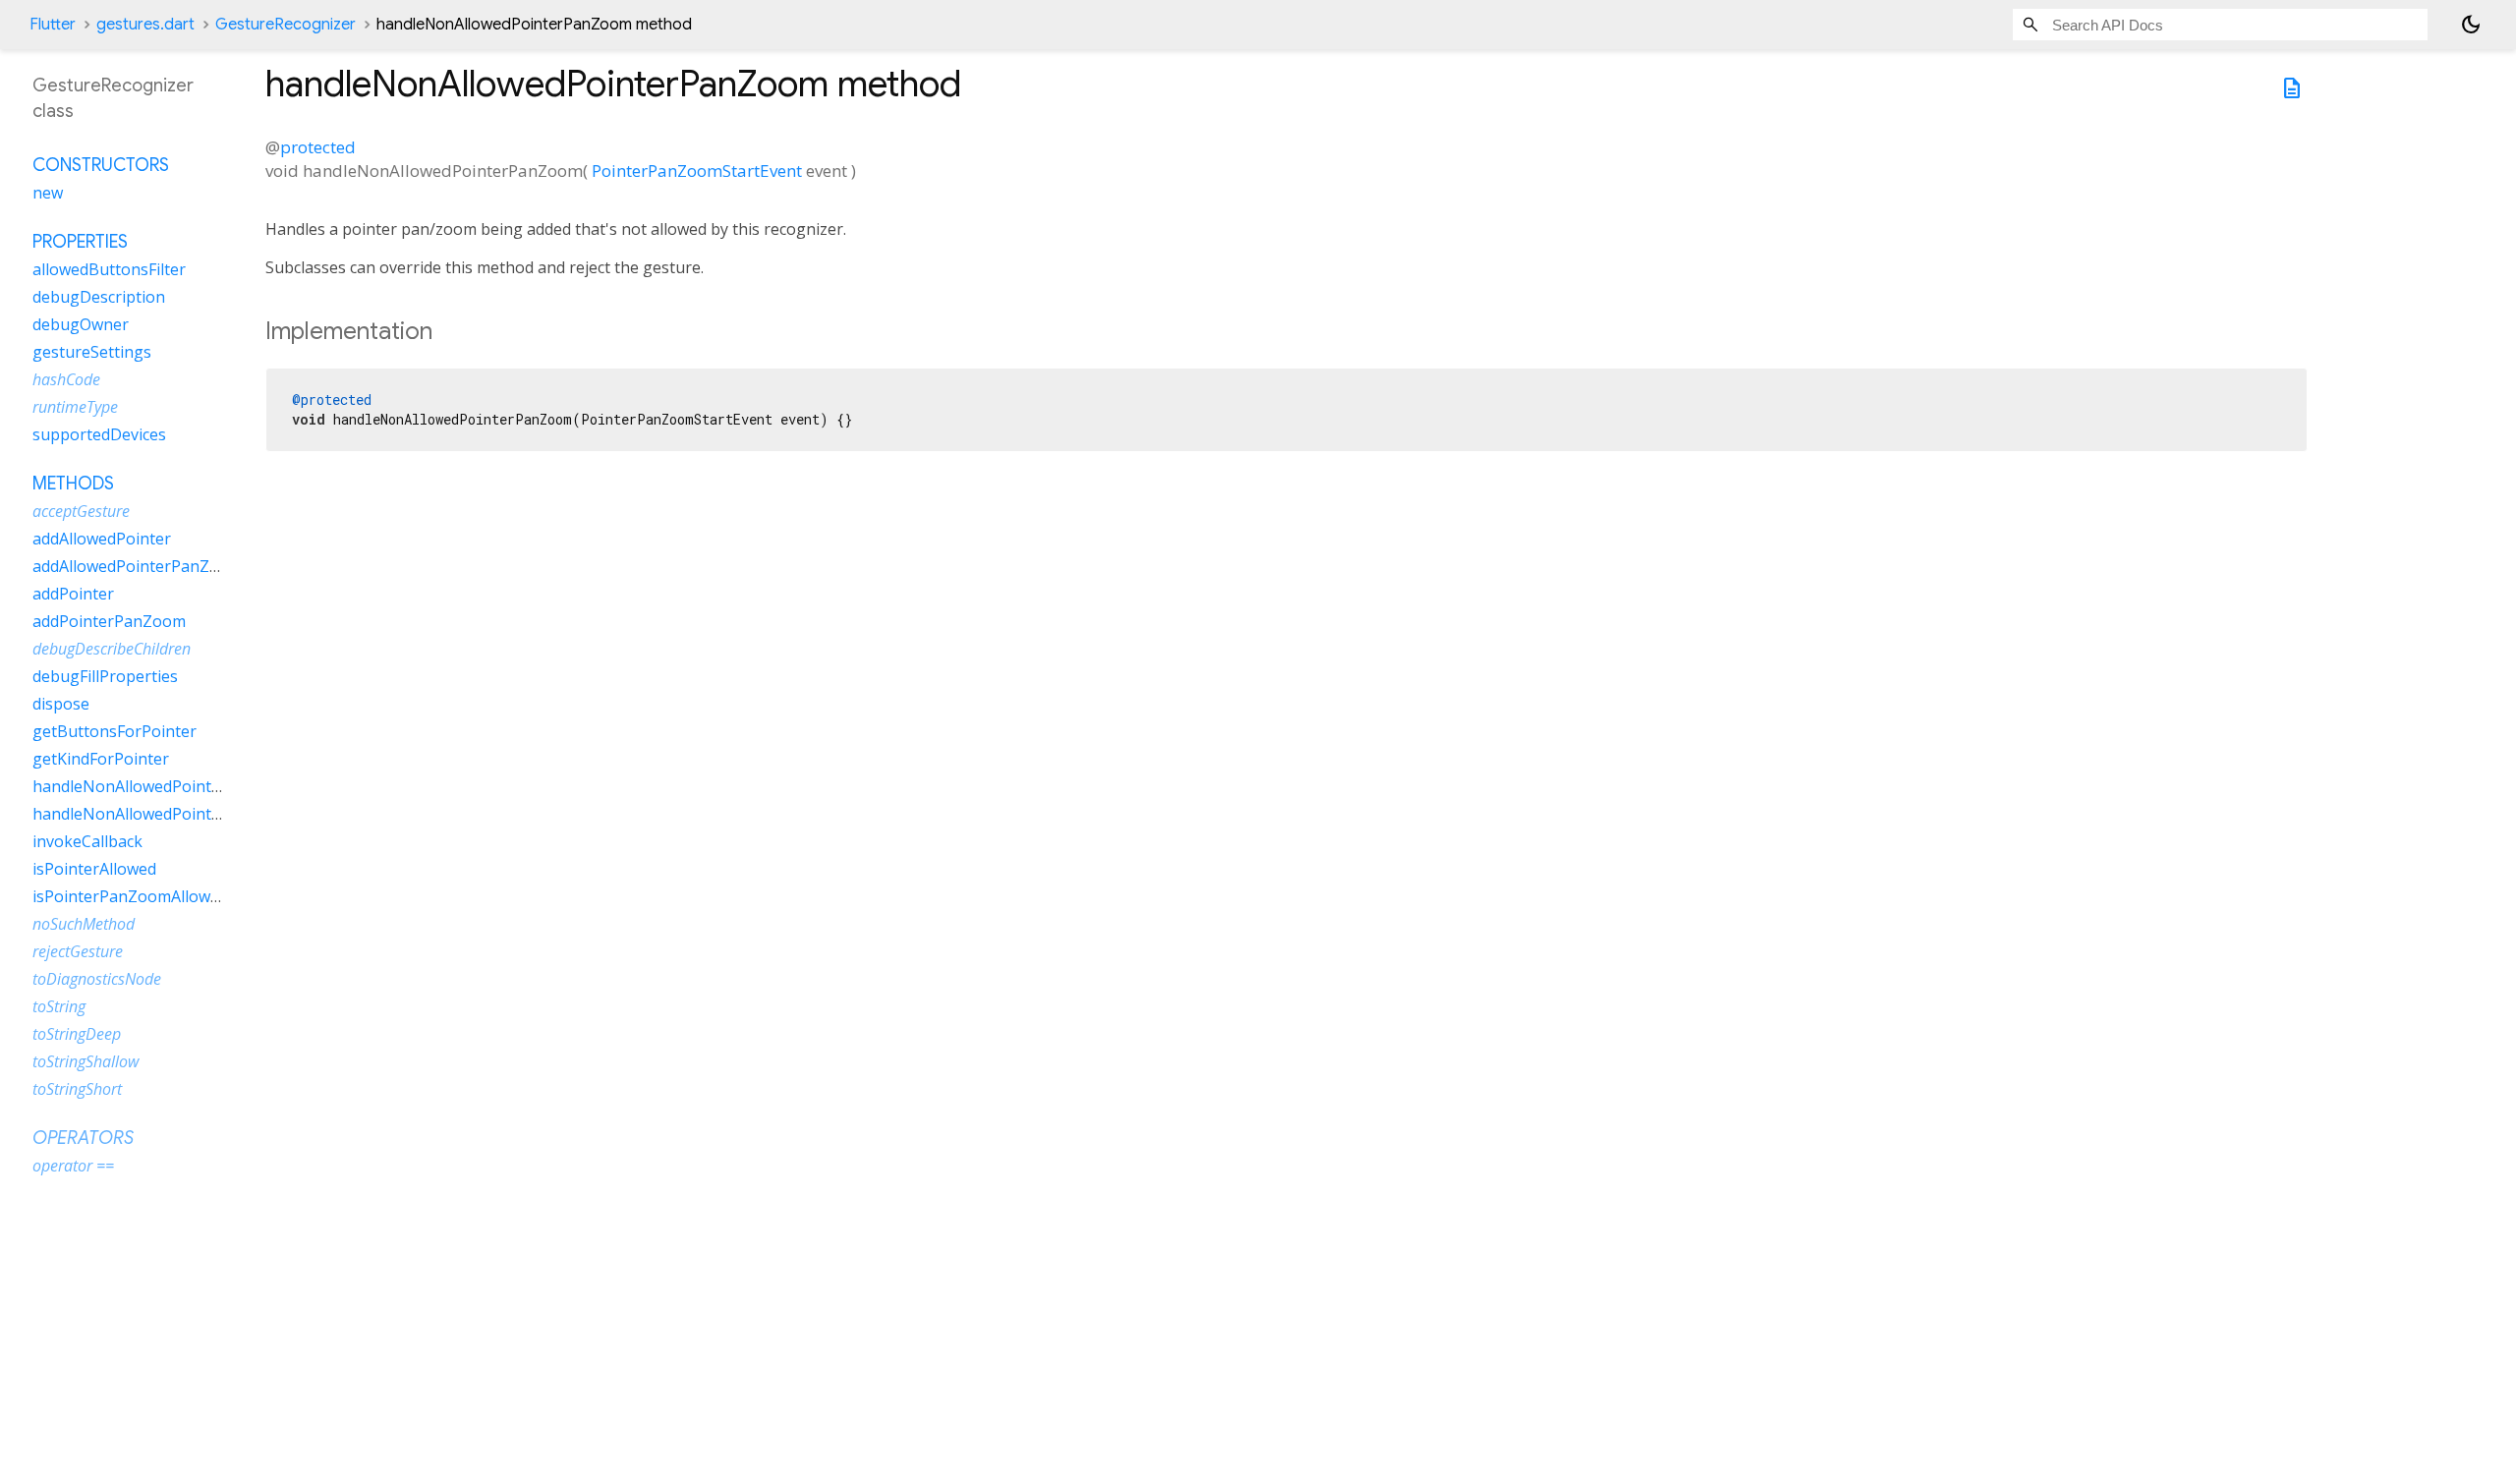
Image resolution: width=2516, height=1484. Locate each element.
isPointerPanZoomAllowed (130, 896)
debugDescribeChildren (112, 649)
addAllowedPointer (102, 539)
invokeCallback (87, 841)
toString (59, 1006)
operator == (73, 1166)
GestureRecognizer (286, 25)
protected (318, 147)
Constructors (101, 165)
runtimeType (75, 407)
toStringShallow (86, 1061)
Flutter (53, 25)
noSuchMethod (84, 924)
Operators (83, 1138)
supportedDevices (99, 434)
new (48, 193)
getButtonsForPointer (114, 731)
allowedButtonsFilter (109, 269)
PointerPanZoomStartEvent (697, 171)
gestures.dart (145, 25)
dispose (61, 704)
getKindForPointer (101, 759)
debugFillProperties (105, 676)
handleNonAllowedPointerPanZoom (166, 814)
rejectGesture (78, 951)
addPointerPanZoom (109, 621)
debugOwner (81, 324)
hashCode (66, 379)
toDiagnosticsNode (97, 979)
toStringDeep (77, 1034)
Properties (80, 242)
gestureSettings (92, 352)
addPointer (73, 594)
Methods (73, 484)
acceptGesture (81, 511)
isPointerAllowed (94, 869)
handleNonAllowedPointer (130, 786)
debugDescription (99, 297)
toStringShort (77, 1089)
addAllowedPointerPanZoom (138, 566)
